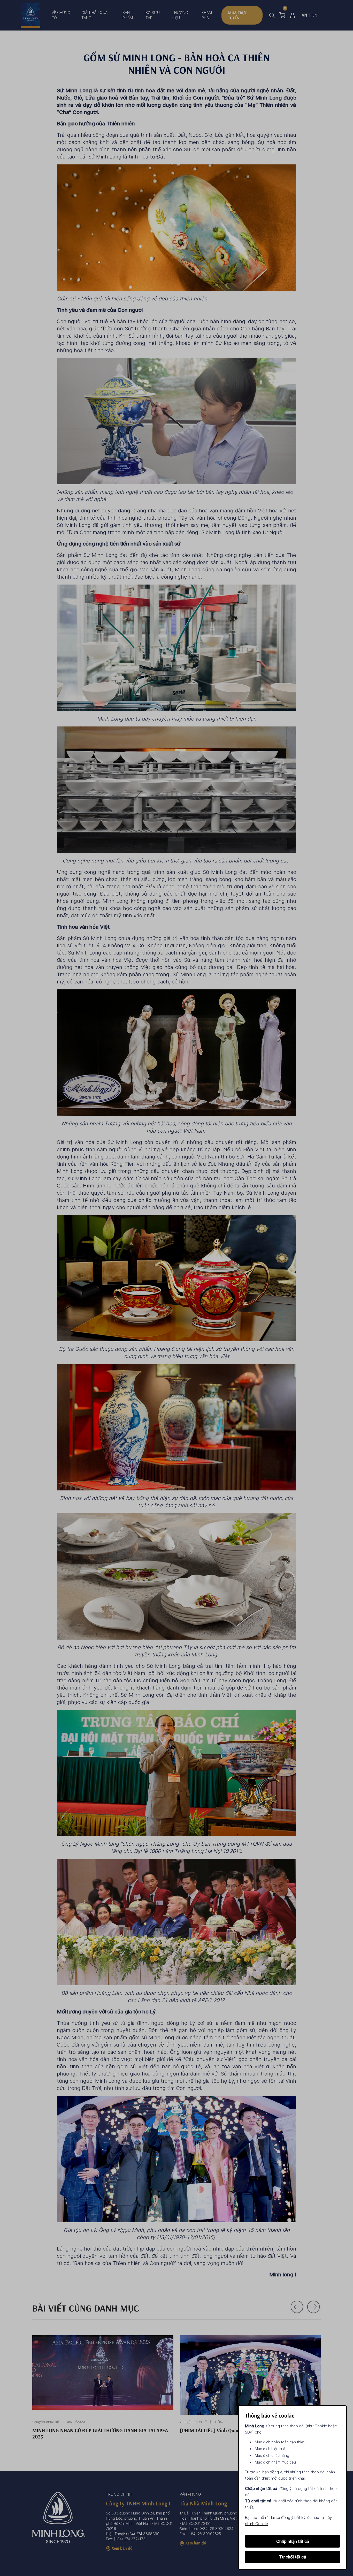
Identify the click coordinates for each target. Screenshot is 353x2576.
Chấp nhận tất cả (293, 2541)
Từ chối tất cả (293, 2557)
